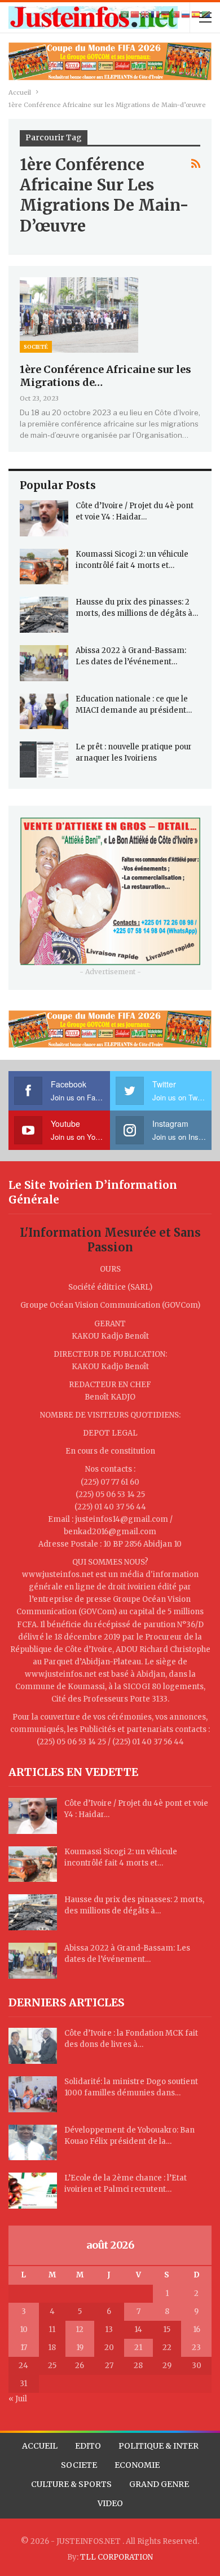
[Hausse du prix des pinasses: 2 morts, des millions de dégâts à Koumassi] (44, 615)
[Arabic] (125, 14)
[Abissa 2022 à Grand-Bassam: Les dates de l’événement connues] (44, 663)
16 (197, 2329)
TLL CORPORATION (116, 2557)
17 (24, 2348)
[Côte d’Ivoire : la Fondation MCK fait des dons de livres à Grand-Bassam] (33, 2046)
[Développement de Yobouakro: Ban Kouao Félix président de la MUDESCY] (33, 2143)
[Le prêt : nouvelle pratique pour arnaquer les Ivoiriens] (44, 760)
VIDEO (110, 2503)
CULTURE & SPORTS (71, 2484)
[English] (146, 14)
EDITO (88, 2446)
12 (80, 2329)
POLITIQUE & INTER (159, 2446)
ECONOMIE (137, 2465)
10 (24, 2329)
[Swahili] (206, 14)
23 (196, 2348)
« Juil (18, 2399)
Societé (36, 347)
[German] (166, 14)
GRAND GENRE (159, 2484)
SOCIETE (79, 2465)
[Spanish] (196, 14)
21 (138, 2348)
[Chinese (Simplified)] (135, 14)
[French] (156, 14)
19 (80, 2348)
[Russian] (186, 14)
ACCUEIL (40, 2446)
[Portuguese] (176, 14)
